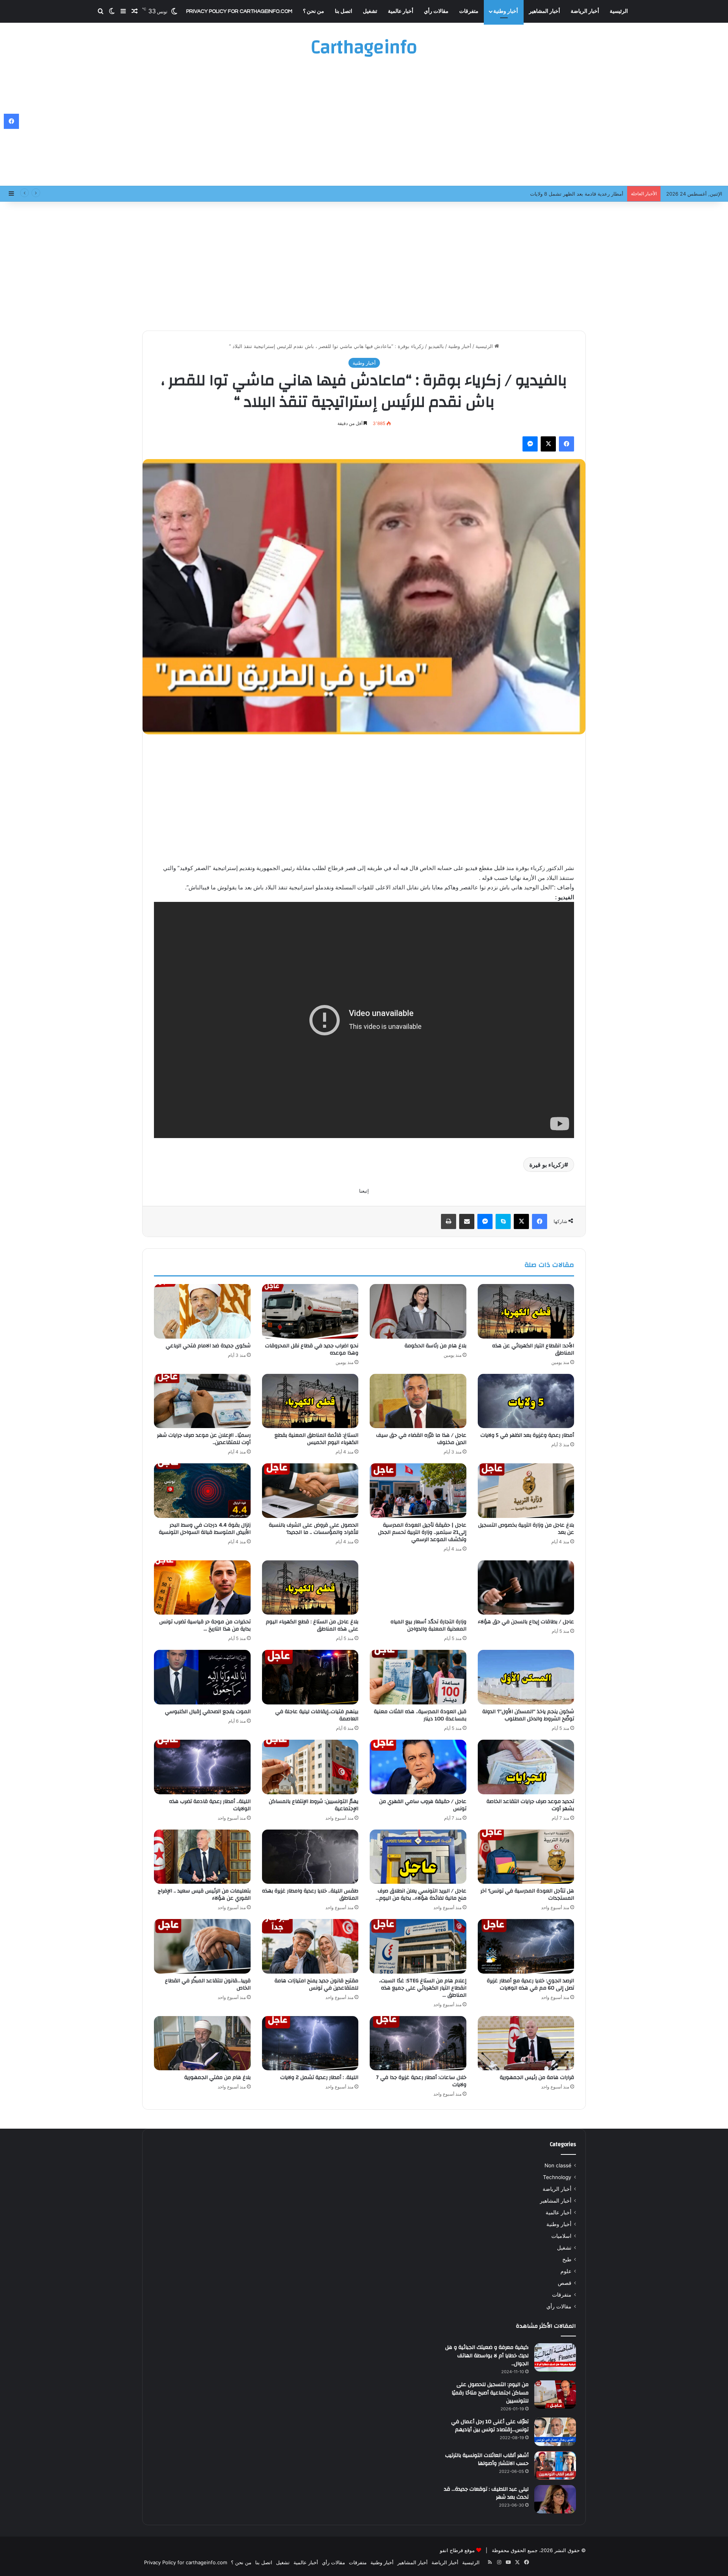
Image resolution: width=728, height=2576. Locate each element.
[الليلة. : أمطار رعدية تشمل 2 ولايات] (310, 2043)
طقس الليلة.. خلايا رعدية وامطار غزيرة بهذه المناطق (310, 1895)
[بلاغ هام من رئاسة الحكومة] (418, 1311)
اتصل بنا (344, 11)
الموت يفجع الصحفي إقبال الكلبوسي (208, 1712)
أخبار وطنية (506, 11)
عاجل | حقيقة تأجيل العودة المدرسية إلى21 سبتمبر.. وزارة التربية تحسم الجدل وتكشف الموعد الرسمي (422, 1532)
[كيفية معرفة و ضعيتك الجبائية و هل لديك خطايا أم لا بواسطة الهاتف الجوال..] (555, 2357)
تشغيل (370, 11)
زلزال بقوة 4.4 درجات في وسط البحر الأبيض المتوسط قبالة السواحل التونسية (205, 1529)
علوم (566, 2271)
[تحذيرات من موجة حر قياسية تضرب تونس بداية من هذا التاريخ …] (202, 1588)
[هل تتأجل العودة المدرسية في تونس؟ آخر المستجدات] (526, 1857)
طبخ (567, 2259)
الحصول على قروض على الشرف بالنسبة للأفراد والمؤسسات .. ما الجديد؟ (314, 1529)
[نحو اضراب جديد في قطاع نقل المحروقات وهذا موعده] (310, 1311)
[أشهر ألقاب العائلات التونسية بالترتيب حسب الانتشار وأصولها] (555, 2465)
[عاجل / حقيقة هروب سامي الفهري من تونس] (418, 1767)
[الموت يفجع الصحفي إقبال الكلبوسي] (202, 1677)
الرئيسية (619, 11)
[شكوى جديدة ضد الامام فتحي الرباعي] (202, 1311)
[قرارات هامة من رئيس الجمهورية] (526, 2043)
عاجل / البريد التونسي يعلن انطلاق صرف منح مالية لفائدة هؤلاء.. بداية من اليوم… (421, 1895)
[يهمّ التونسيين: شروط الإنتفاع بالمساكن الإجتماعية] (310, 1767)
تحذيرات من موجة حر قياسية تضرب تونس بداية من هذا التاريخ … (205, 1625)
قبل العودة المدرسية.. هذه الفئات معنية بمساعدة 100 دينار (420, 1715)
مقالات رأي (436, 11)
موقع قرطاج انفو (457, 2550)
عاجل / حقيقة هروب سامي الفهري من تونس (423, 1805)
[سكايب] (503, 1221)
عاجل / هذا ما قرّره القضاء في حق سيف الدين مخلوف (421, 1439)
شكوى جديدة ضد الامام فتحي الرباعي (208, 1346)
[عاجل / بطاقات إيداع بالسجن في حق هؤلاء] (526, 1588)
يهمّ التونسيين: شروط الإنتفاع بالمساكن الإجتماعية (314, 1805)
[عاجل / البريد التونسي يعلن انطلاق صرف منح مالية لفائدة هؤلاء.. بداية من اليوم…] (418, 1857)
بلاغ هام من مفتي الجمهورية (217, 2077)
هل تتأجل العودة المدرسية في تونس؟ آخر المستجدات (527, 1895)
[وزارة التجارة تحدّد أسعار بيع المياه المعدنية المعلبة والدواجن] (418, 1588)
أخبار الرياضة (585, 11)
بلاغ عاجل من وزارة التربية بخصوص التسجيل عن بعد (526, 1529)
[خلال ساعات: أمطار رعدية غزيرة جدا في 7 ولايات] (418, 2043)
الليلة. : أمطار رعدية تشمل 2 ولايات (319, 2077)
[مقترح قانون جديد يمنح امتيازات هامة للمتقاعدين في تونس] (310, 1946)
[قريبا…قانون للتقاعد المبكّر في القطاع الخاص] (202, 1946)
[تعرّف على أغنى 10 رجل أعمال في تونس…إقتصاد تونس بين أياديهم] (555, 2432)
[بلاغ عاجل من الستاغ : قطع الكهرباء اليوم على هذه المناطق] (310, 1588)
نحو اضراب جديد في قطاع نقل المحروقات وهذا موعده (312, 1349)
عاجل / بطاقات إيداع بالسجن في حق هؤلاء (526, 1622)
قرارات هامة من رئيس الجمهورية (537, 2077)
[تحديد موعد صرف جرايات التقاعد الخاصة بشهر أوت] (526, 1767)
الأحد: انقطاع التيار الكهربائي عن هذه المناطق (533, 1349)
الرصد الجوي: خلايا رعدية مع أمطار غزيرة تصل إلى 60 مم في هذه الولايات (530, 1984)
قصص (565, 2283)
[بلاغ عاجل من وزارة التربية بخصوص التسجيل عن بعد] (526, 1491)
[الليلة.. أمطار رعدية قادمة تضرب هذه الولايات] (202, 1767)
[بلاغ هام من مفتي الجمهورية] (202, 2043)
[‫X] (548, 444)
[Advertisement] (364, 125)
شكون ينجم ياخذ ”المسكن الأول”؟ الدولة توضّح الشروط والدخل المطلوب (528, 1715)
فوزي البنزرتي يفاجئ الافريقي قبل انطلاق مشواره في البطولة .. (556, 194)
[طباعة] (449, 1221)
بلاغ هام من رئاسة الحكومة (435, 1346)
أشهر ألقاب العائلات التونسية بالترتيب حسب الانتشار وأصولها (487, 2460)
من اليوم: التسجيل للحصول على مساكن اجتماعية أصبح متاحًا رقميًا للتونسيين (490, 2393)
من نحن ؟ (314, 11)
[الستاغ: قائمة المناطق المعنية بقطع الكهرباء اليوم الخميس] (310, 1401)
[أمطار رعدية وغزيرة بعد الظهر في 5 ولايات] (526, 1401)
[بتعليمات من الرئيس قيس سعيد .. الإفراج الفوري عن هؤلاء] (202, 1857)
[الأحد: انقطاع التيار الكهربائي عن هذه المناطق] (526, 1311)
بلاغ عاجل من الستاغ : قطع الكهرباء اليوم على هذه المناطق (312, 1625)
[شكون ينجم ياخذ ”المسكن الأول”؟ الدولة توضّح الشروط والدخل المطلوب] (526, 1677)
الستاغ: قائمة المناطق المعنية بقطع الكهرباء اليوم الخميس (316, 1439)
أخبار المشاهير (544, 11)
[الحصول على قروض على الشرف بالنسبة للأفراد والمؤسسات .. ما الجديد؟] (310, 1491)
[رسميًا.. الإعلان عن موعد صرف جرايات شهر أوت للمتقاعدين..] (202, 1401)
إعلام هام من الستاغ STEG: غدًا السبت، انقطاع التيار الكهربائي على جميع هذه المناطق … (423, 1988)
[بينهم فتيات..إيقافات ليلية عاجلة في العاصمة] (310, 1677)
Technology (557, 2177)
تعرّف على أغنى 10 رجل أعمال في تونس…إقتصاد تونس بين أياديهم (490, 2426)
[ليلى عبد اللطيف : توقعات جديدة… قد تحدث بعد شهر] (555, 2499)
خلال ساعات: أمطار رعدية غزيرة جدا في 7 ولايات (421, 2081)
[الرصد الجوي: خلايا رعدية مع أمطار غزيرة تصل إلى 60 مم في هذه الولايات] (526, 1946)
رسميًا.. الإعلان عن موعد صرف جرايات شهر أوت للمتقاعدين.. (204, 1439)
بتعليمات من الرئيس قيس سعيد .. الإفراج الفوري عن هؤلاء (204, 1895)
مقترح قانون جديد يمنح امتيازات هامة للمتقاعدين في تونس (316, 1984)
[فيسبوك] (566, 444)
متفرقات (469, 11)
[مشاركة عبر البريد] (467, 1221)
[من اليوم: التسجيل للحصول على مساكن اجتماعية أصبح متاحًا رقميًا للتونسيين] (555, 2395)
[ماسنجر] (530, 444)
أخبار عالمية (401, 11)
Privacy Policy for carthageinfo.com (239, 11)
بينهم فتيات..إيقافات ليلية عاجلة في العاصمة (317, 1715)
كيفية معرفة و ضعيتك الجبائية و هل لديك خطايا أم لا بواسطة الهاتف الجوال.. (487, 2356)
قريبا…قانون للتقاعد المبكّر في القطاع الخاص (208, 1984)
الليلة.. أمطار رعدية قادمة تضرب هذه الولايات (210, 1805)
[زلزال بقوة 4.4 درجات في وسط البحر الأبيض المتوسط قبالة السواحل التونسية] (202, 1491)
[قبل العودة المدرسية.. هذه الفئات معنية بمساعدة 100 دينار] (418, 1677)
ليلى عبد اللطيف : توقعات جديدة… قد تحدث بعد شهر (486, 2493)
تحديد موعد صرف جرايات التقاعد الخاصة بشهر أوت (530, 1805)
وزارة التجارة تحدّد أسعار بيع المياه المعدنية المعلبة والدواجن (428, 1625)
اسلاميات (561, 2236)
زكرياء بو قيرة (547, 1165)
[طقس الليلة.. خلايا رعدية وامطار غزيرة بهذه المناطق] (310, 1857)
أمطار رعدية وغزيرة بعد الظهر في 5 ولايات (527, 1435)
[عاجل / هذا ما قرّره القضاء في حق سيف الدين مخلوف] (418, 1401)
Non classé (558, 2165)
